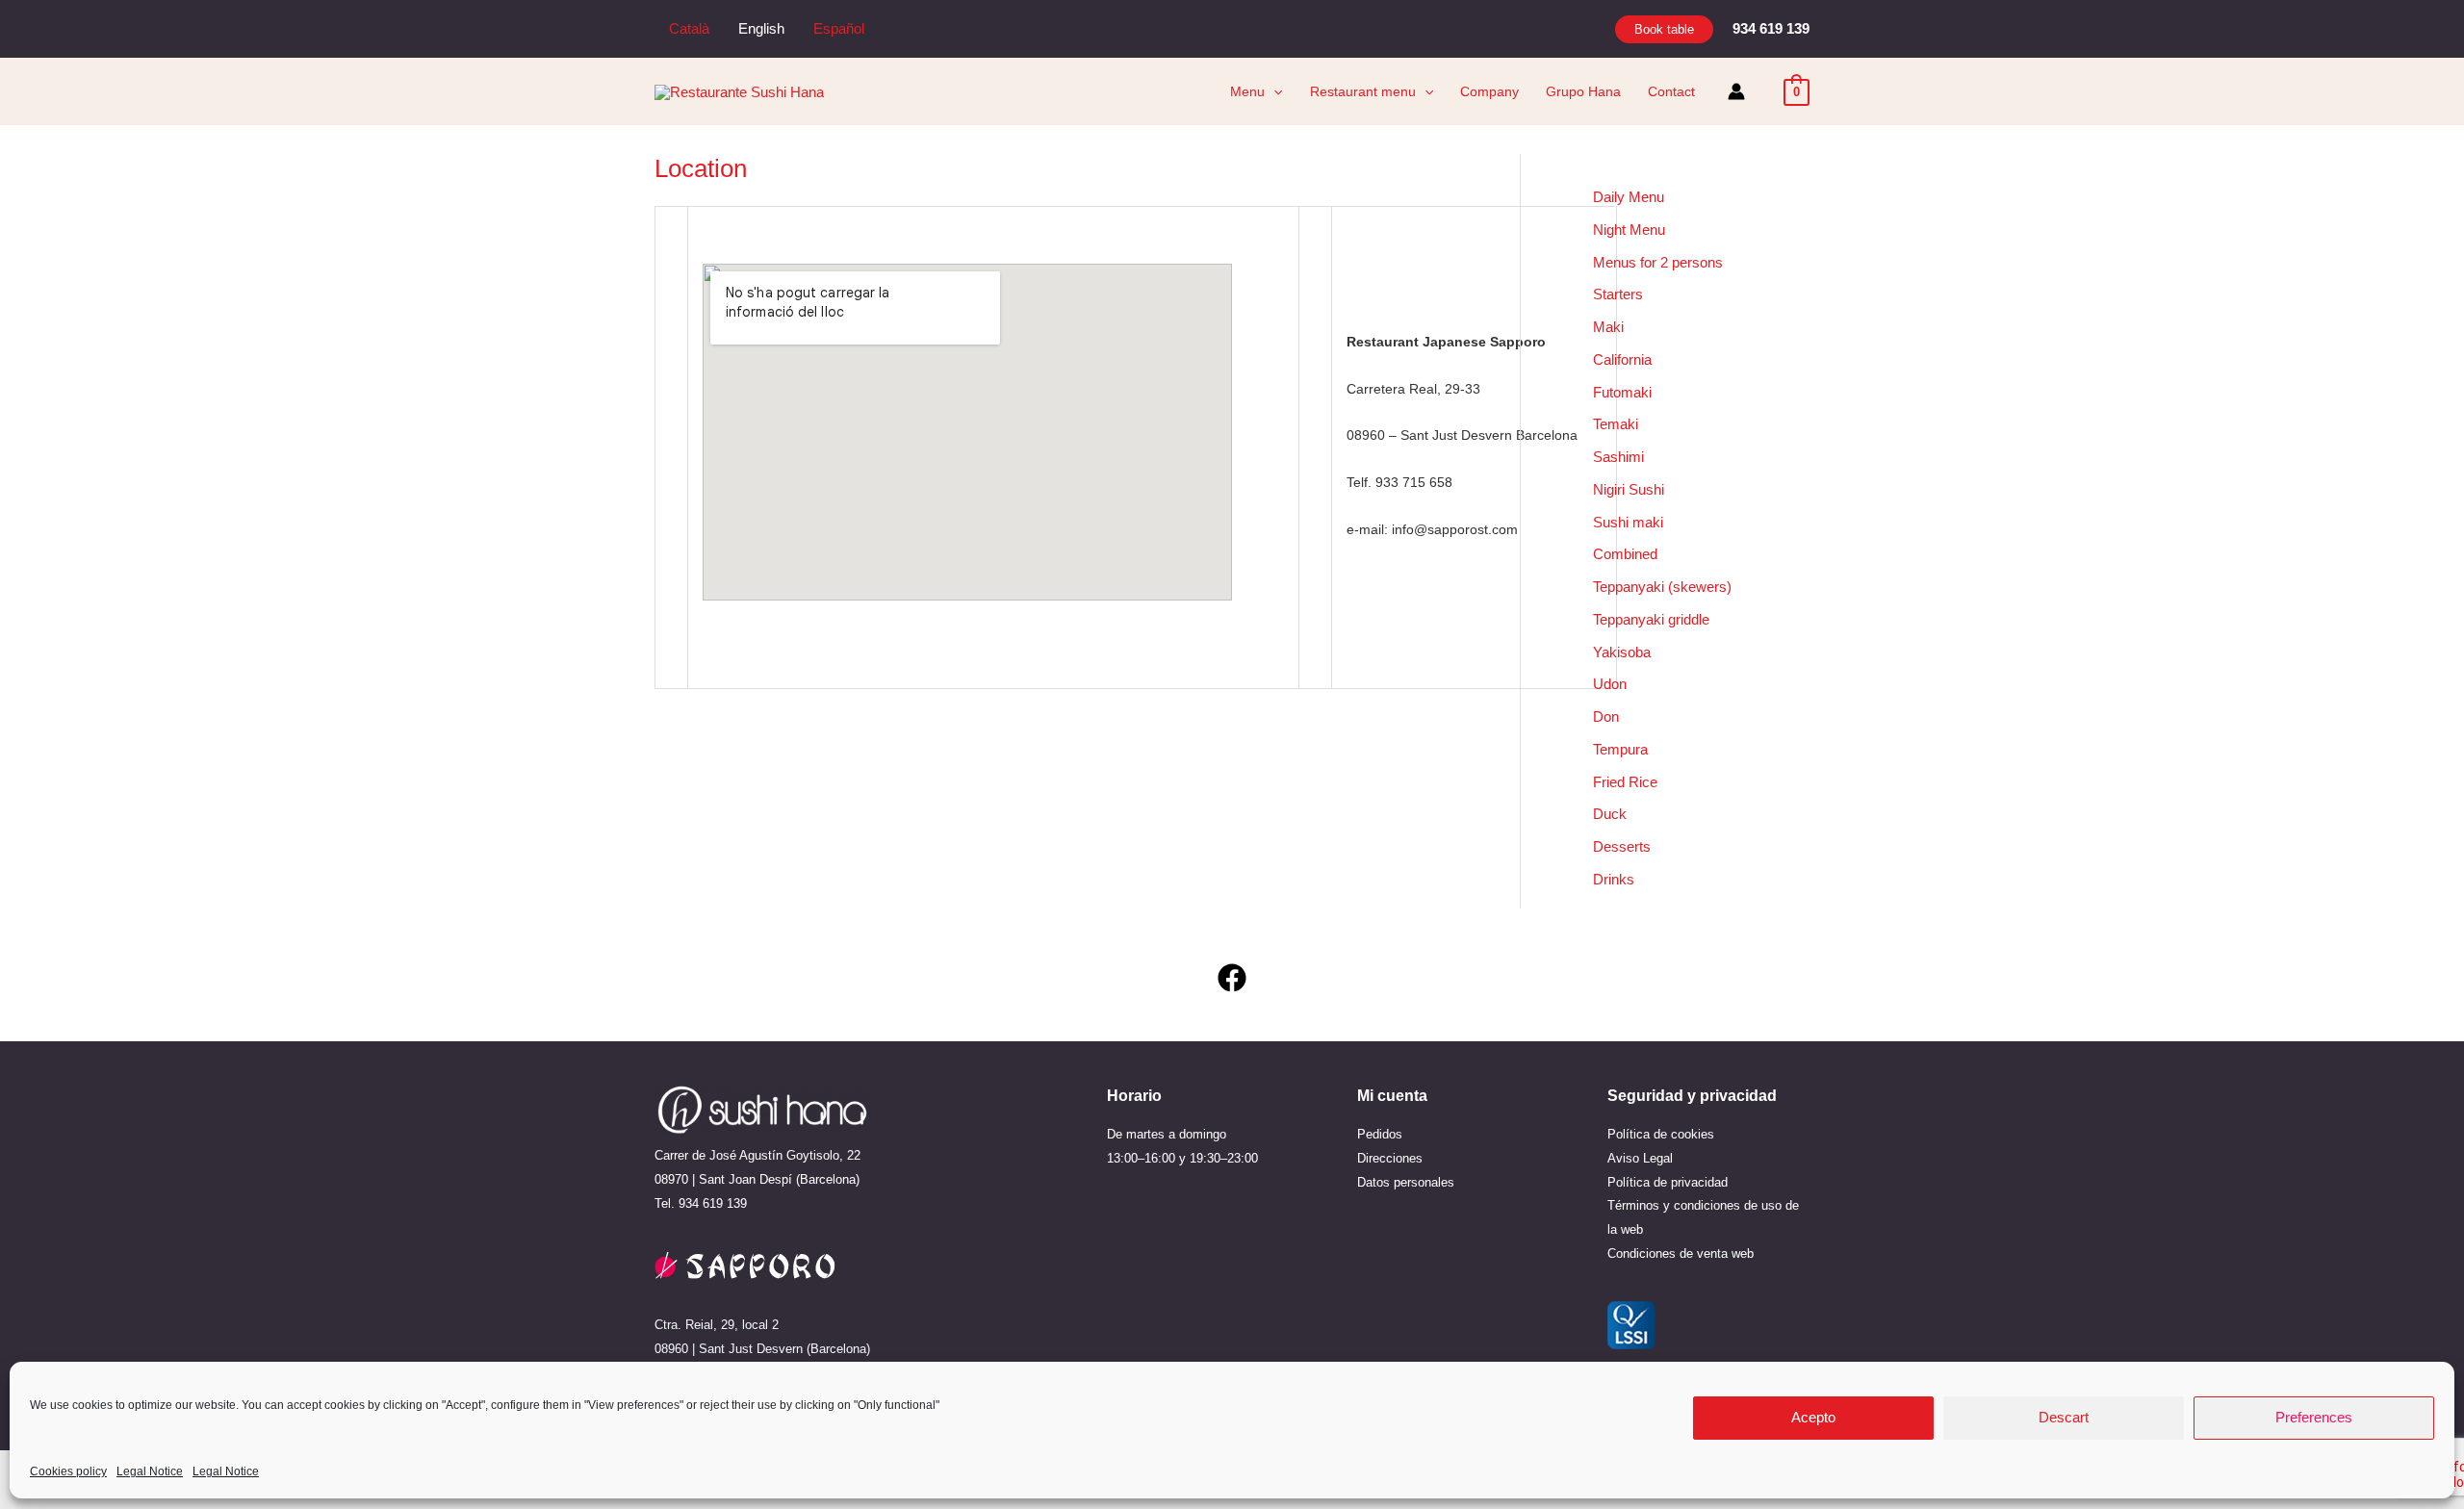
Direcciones (1390, 1158)
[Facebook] (1232, 978)
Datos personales (1406, 1182)
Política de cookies (1661, 1134)
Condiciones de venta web (1681, 1253)
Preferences (2314, 1418)
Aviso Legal (1640, 1158)
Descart (2064, 1418)
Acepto (1813, 1418)
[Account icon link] (1736, 91)
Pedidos (1380, 1134)
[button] (1664, 29)
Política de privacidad (1668, 1182)
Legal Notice (150, 1471)
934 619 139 (713, 1203)
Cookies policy (68, 1471)
